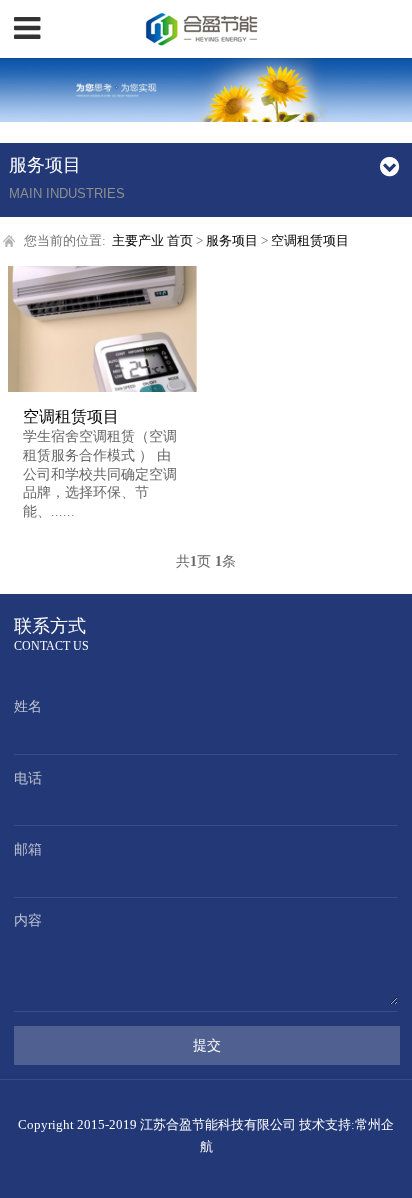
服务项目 (232, 240)
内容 (28, 920)
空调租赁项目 (310, 240)
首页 (180, 240)
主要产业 (138, 240)
